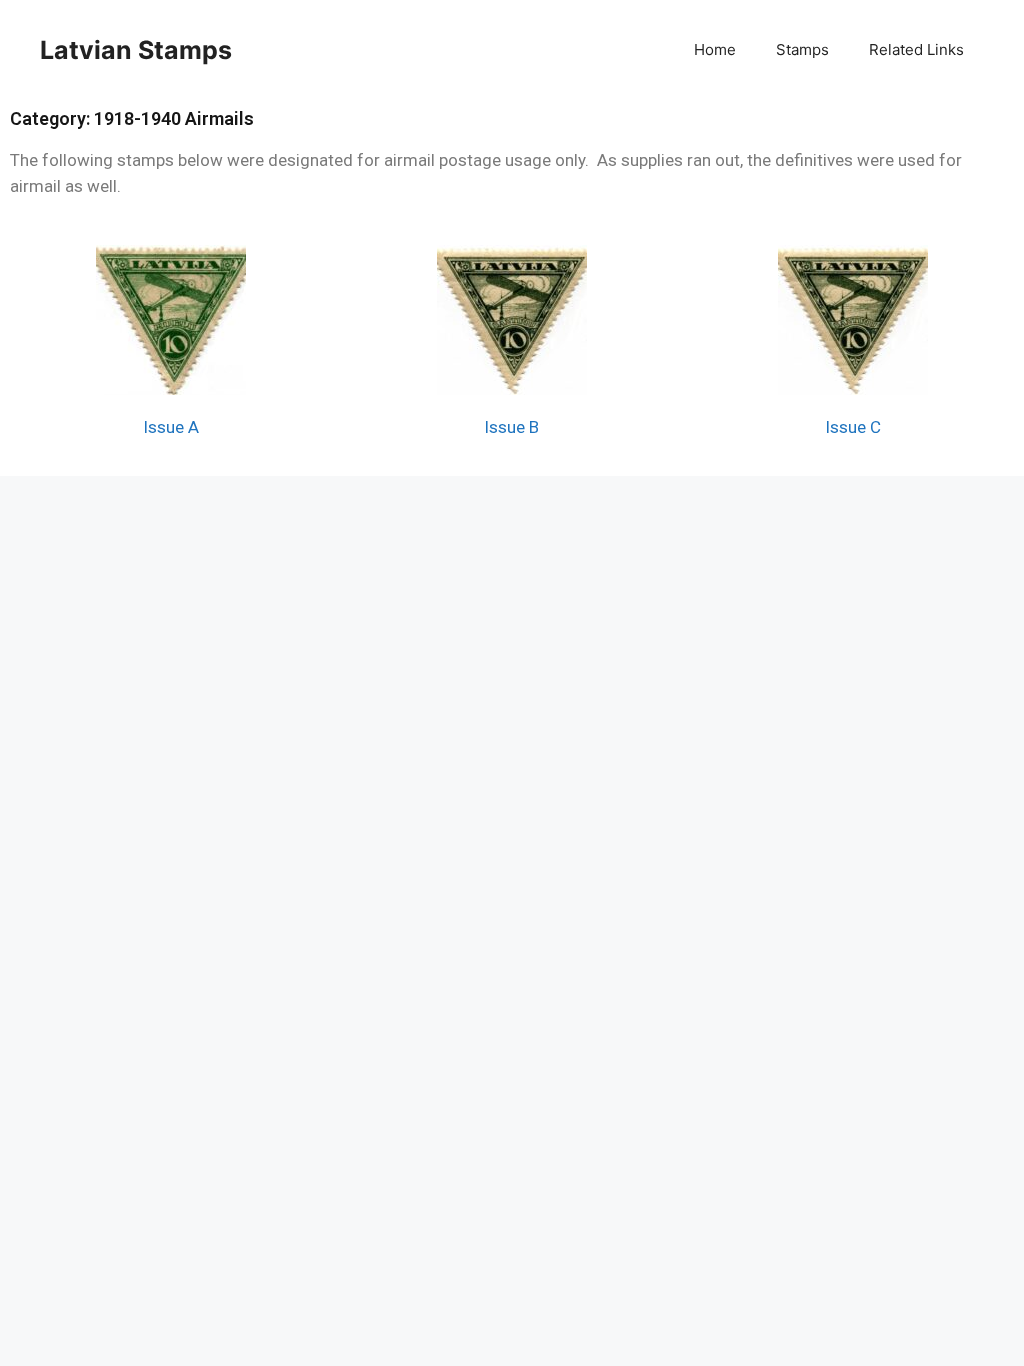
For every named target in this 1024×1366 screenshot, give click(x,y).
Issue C (853, 427)
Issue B (511, 427)
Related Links (916, 49)
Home (715, 49)
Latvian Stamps (136, 50)
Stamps (802, 49)
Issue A (171, 427)
